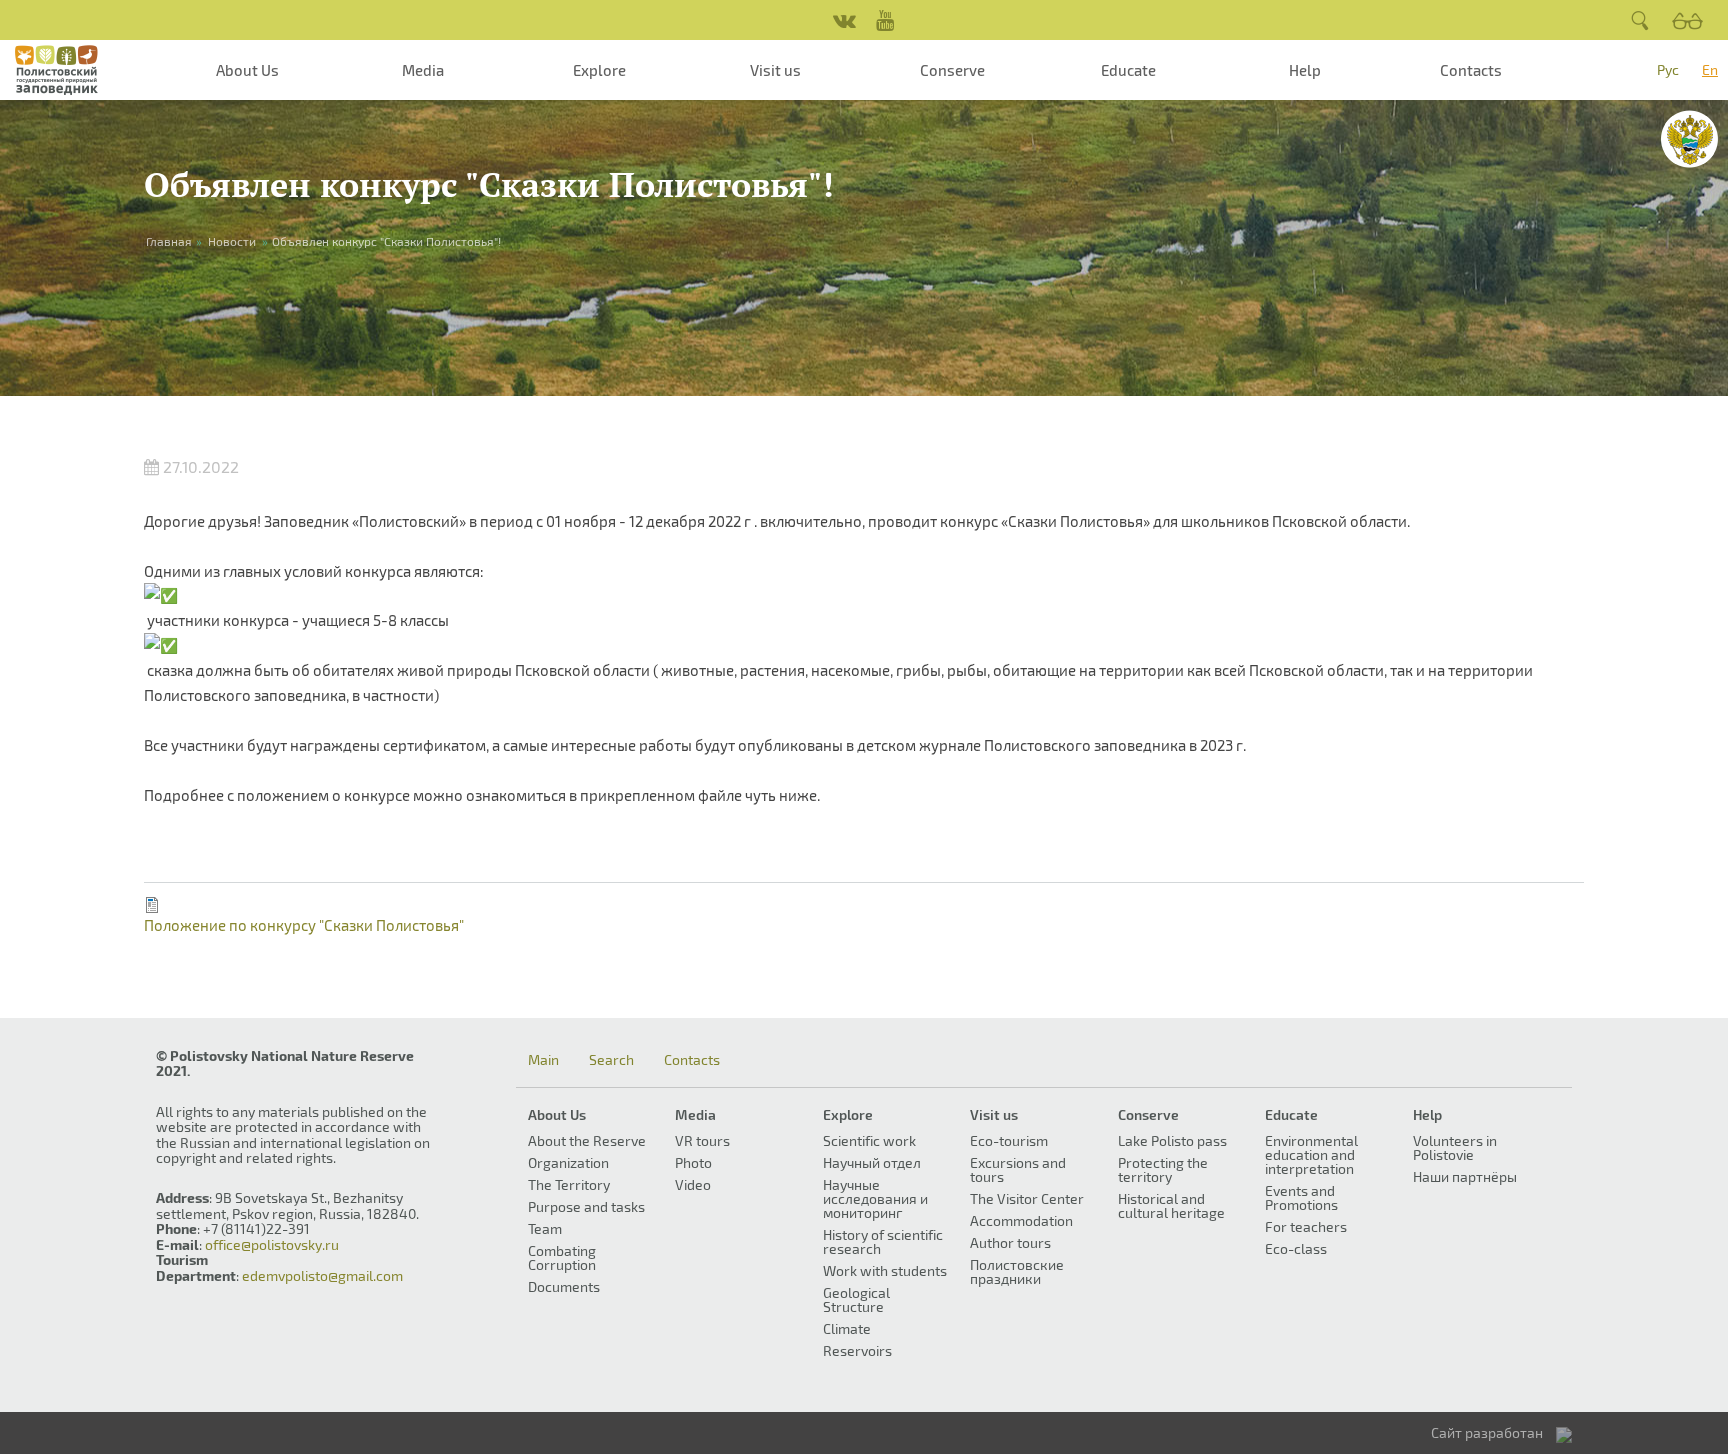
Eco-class (1296, 1248)
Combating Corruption (562, 1257)
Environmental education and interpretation (1311, 1154)
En (1710, 69)
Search (611, 1060)
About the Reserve (587, 1140)
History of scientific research (883, 1241)
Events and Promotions (1301, 1197)
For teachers (1306, 1226)
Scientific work (869, 1140)
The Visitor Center (1027, 1198)
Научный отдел (872, 1162)
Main (543, 1060)
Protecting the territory (1163, 1169)
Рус (1668, 69)
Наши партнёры (1465, 1176)
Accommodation (1021, 1220)
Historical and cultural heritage (1171, 1205)
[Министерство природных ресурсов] (1689, 139)
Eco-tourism (1009, 1140)
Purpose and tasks (586, 1206)
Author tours (1010, 1242)
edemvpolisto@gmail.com (322, 1275)
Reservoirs (857, 1350)
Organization (568, 1162)
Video (693, 1184)
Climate (847, 1328)
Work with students (885, 1270)
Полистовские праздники (1017, 1271)
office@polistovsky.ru (272, 1244)
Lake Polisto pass (1172, 1140)
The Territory (569, 1184)
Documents (564, 1286)
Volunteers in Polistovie (1455, 1147)
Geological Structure (856, 1299)
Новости (232, 241)
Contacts (1471, 70)
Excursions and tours (1018, 1169)
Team (545, 1228)
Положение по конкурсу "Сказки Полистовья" (304, 925)
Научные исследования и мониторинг (875, 1198)
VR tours (702, 1140)
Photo (693, 1162)
